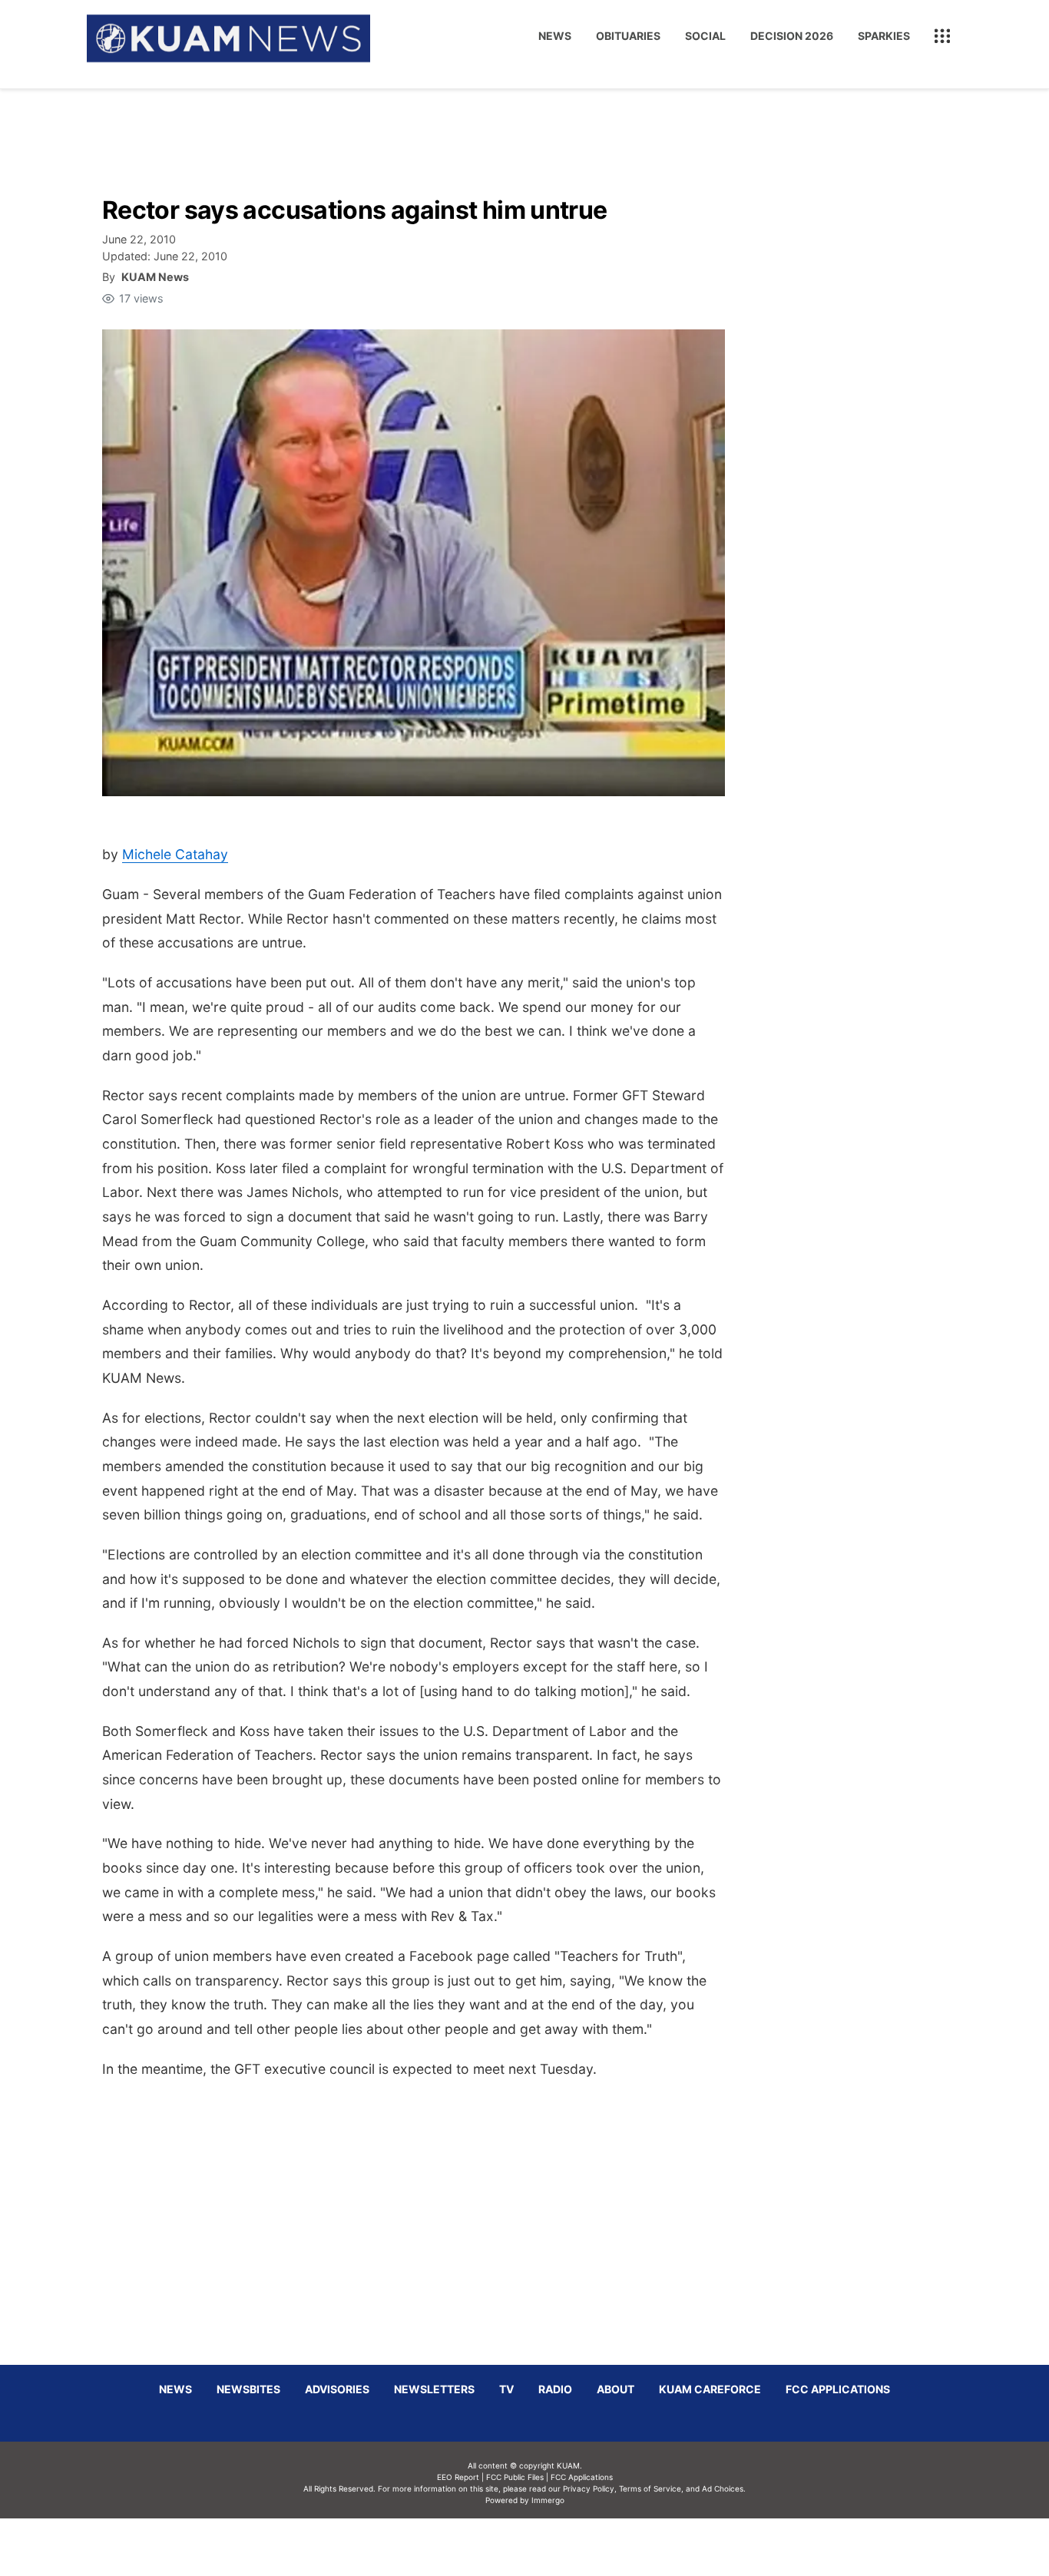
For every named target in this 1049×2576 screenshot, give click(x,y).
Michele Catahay (175, 854)
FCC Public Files (515, 2477)
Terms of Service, (651, 2488)
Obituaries (628, 36)
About (616, 2389)
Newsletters (434, 2389)
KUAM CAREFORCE (710, 2389)
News (555, 36)
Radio (555, 2389)
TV (506, 2389)
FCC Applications (838, 2389)
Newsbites (248, 2389)
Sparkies (884, 36)
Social (705, 36)
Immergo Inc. (548, 2547)
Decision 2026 (792, 36)
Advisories (337, 2389)
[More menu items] (942, 36)
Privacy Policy (589, 2488)
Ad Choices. (724, 2488)
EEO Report (458, 2477)
